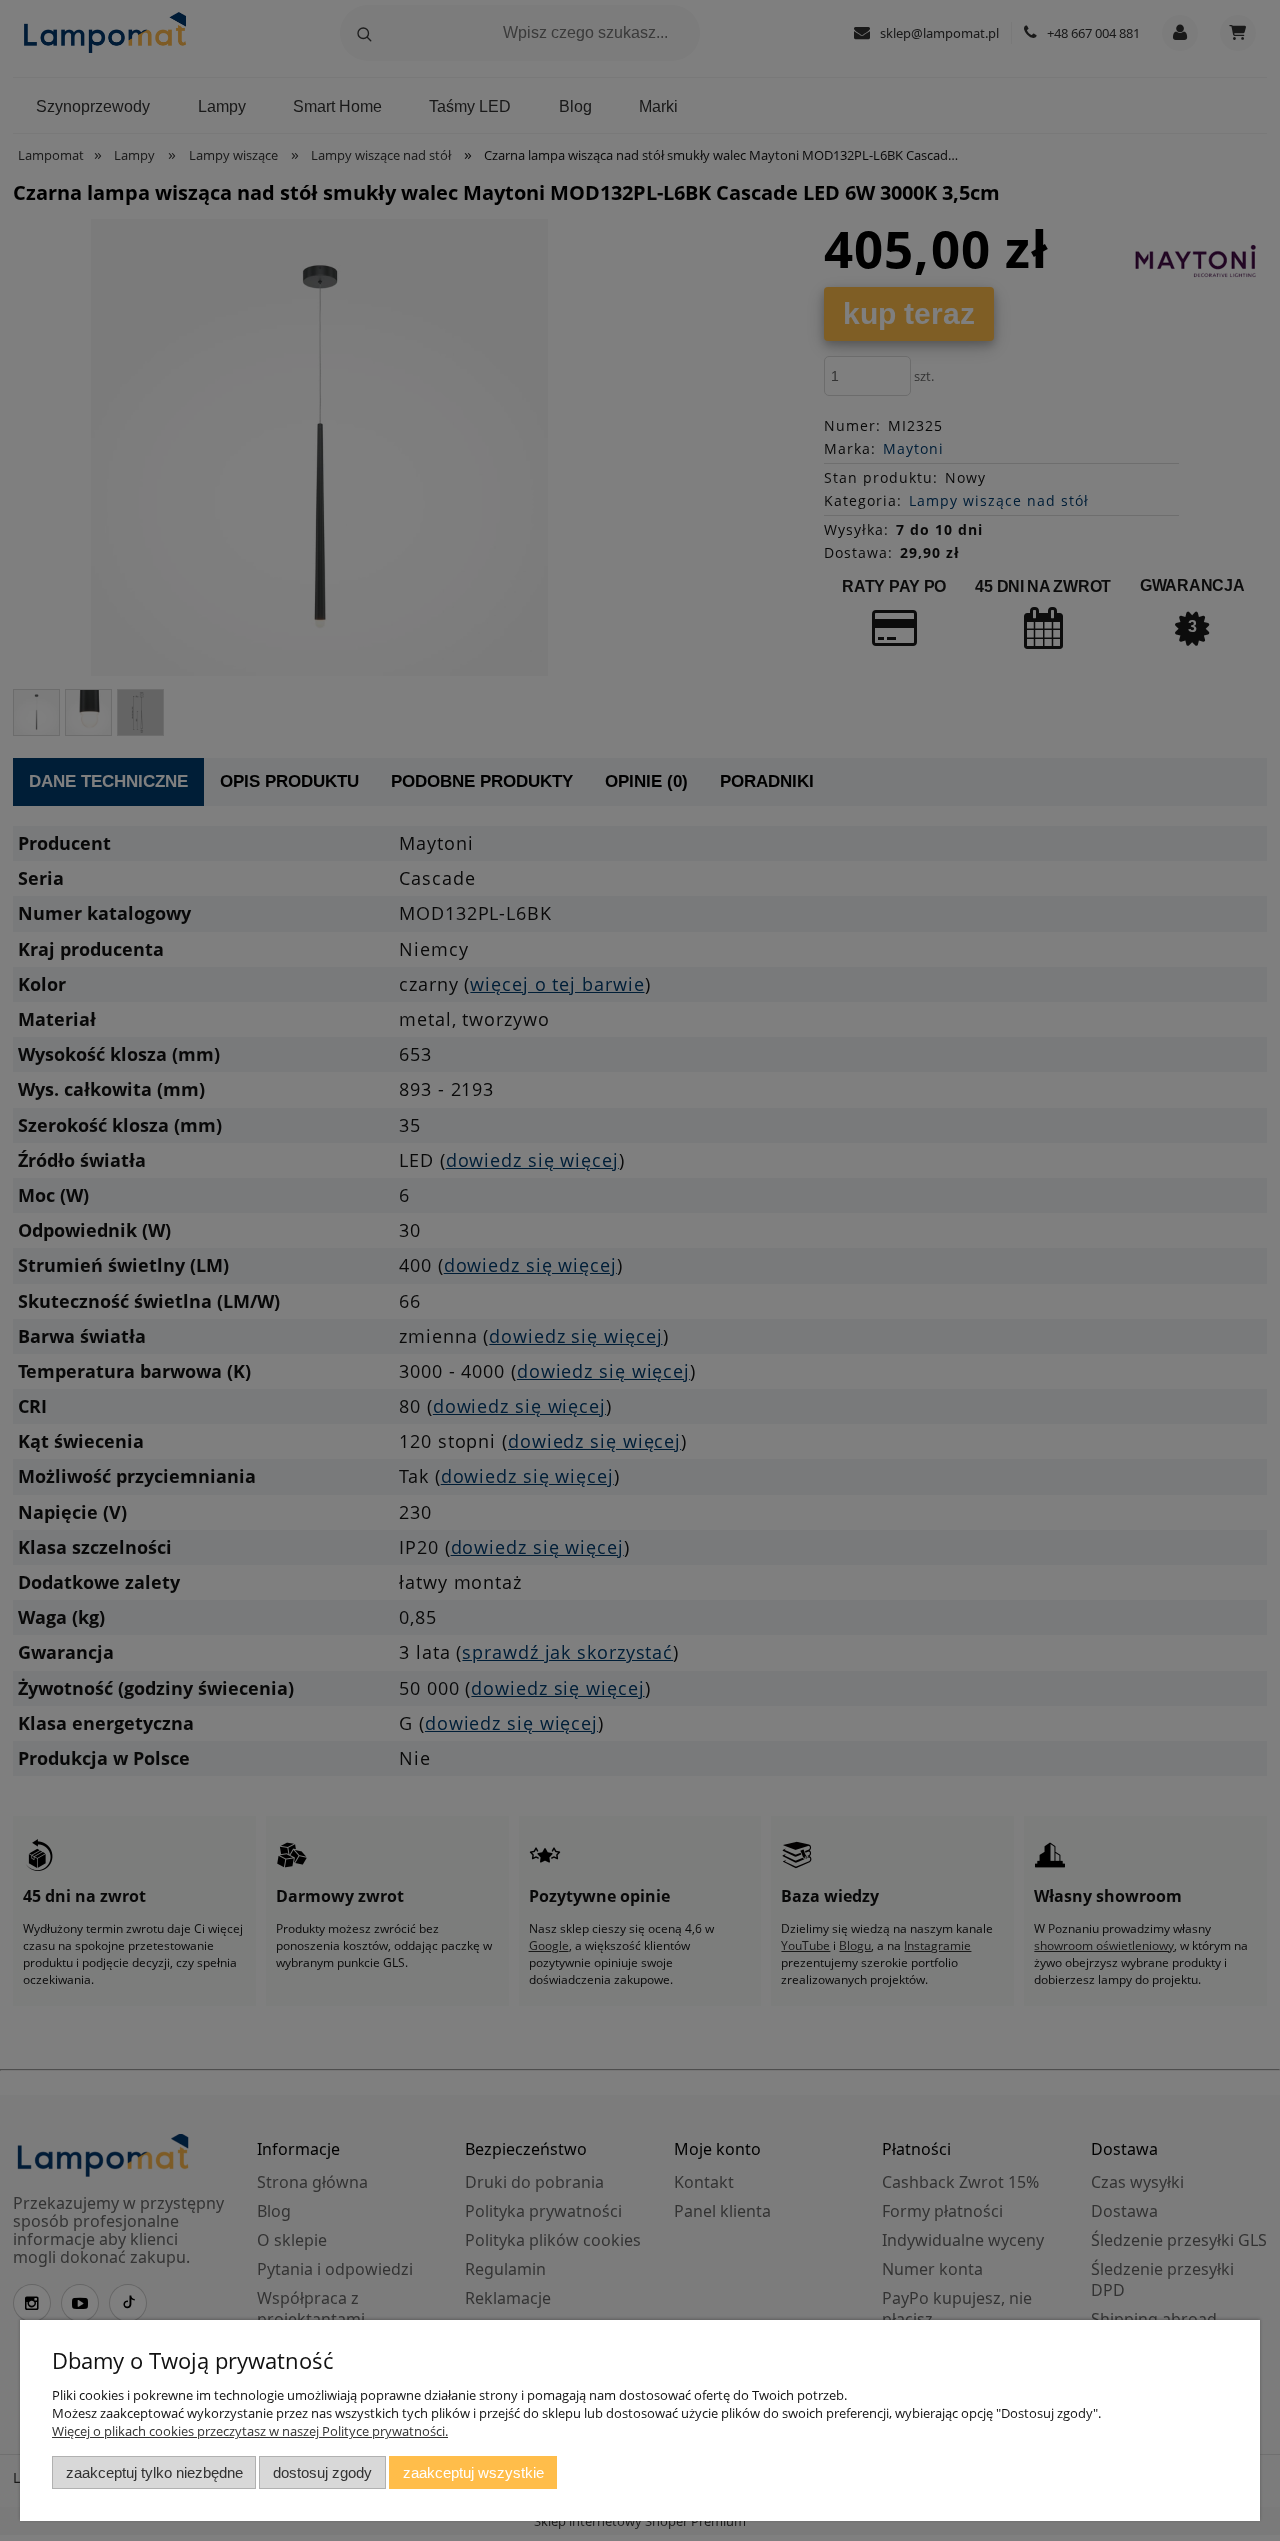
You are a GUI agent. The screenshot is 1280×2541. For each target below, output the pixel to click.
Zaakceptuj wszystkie (473, 2472)
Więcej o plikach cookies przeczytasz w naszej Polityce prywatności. (250, 2431)
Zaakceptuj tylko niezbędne (154, 2472)
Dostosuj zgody (322, 2472)
